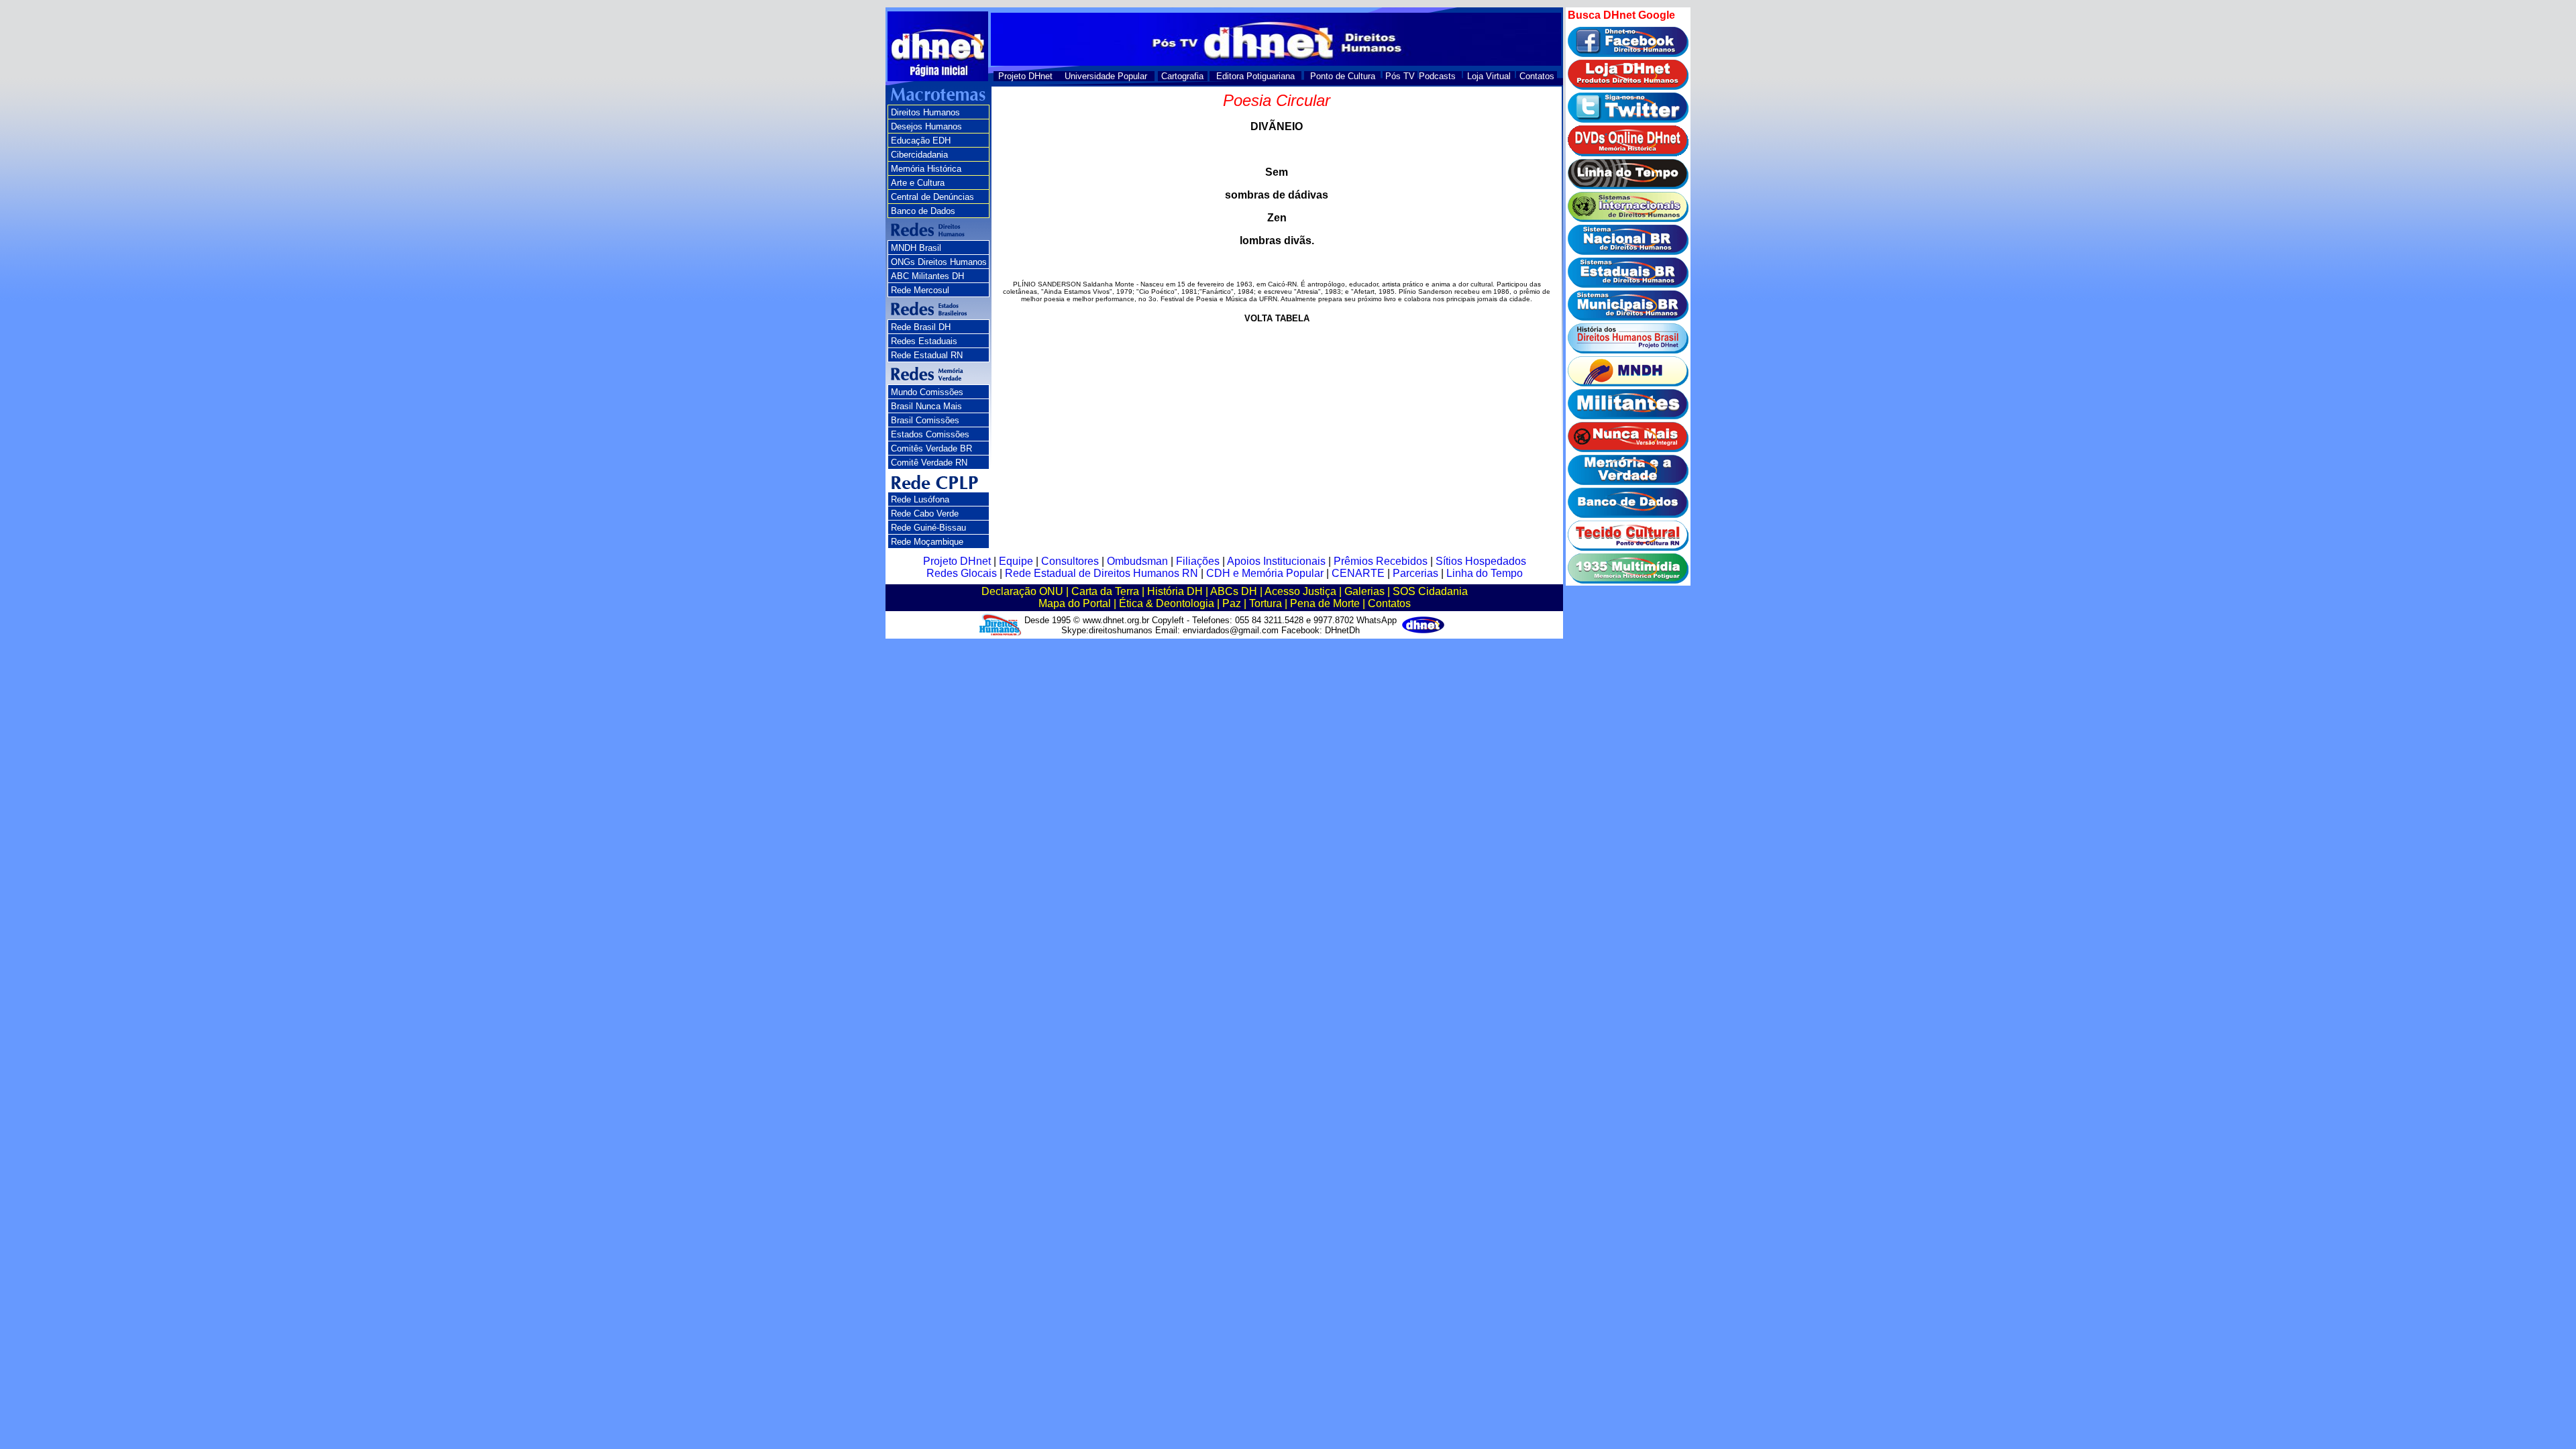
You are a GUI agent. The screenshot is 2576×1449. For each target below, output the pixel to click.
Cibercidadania (919, 155)
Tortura (1266, 603)
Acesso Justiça (1300, 591)
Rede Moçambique (927, 542)
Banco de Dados (923, 211)
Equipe (1016, 561)
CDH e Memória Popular (1265, 573)
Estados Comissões (930, 434)
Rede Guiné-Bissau (928, 528)
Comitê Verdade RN (929, 463)
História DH (1175, 591)
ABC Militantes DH (927, 276)
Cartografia (1182, 76)
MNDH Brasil (916, 248)
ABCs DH (1234, 591)
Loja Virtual (1489, 76)
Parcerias (1415, 573)
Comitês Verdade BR (931, 448)
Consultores (1070, 561)
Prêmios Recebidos (1381, 561)
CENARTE (1358, 573)
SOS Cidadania (1430, 591)
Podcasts (1437, 76)
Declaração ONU (1022, 591)
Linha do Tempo (1485, 573)
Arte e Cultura (918, 183)
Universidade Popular (1106, 76)
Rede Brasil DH (921, 327)
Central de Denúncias (932, 197)
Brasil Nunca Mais (926, 406)
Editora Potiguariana (1255, 76)
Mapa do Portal (1075, 603)
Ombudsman (1137, 561)
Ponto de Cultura (1343, 76)
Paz (1232, 603)
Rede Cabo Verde (925, 514)
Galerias (1364, 591)
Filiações (1198, 561)
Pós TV (1400, 76)
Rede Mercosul (920, 290)
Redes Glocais (962, 573)
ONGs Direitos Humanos (939, 262)
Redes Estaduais (924, 341)
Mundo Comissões (927, 392)
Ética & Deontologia (1167, 603)
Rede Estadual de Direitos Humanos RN (1102, 573)
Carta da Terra (1105, 591)
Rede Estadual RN (927, 355)
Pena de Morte (1325, 603)
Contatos (1537, 76)
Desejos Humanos (926, 126)
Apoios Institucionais (1276, 561)
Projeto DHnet (1025, 76)
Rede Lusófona (920, 499)
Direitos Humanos (925, 112)
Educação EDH (921, 141)
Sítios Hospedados (1481, 561)
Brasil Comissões (925, 420)
